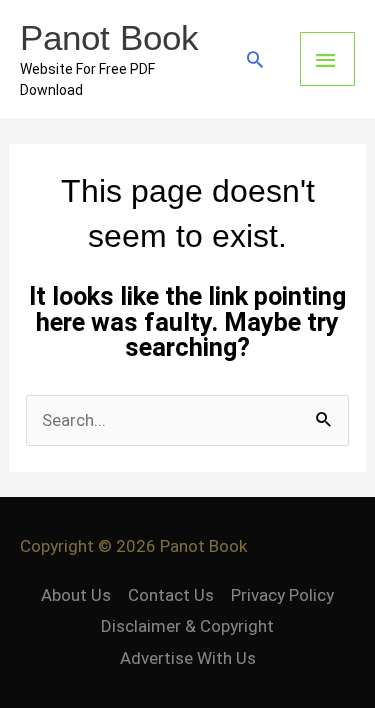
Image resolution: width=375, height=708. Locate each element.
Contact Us (171, 595)
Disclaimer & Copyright (187, 626)
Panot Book (109, 37)
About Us (76, 595)
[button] (255, 59)
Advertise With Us (188, 658)
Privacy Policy (282, 595)
